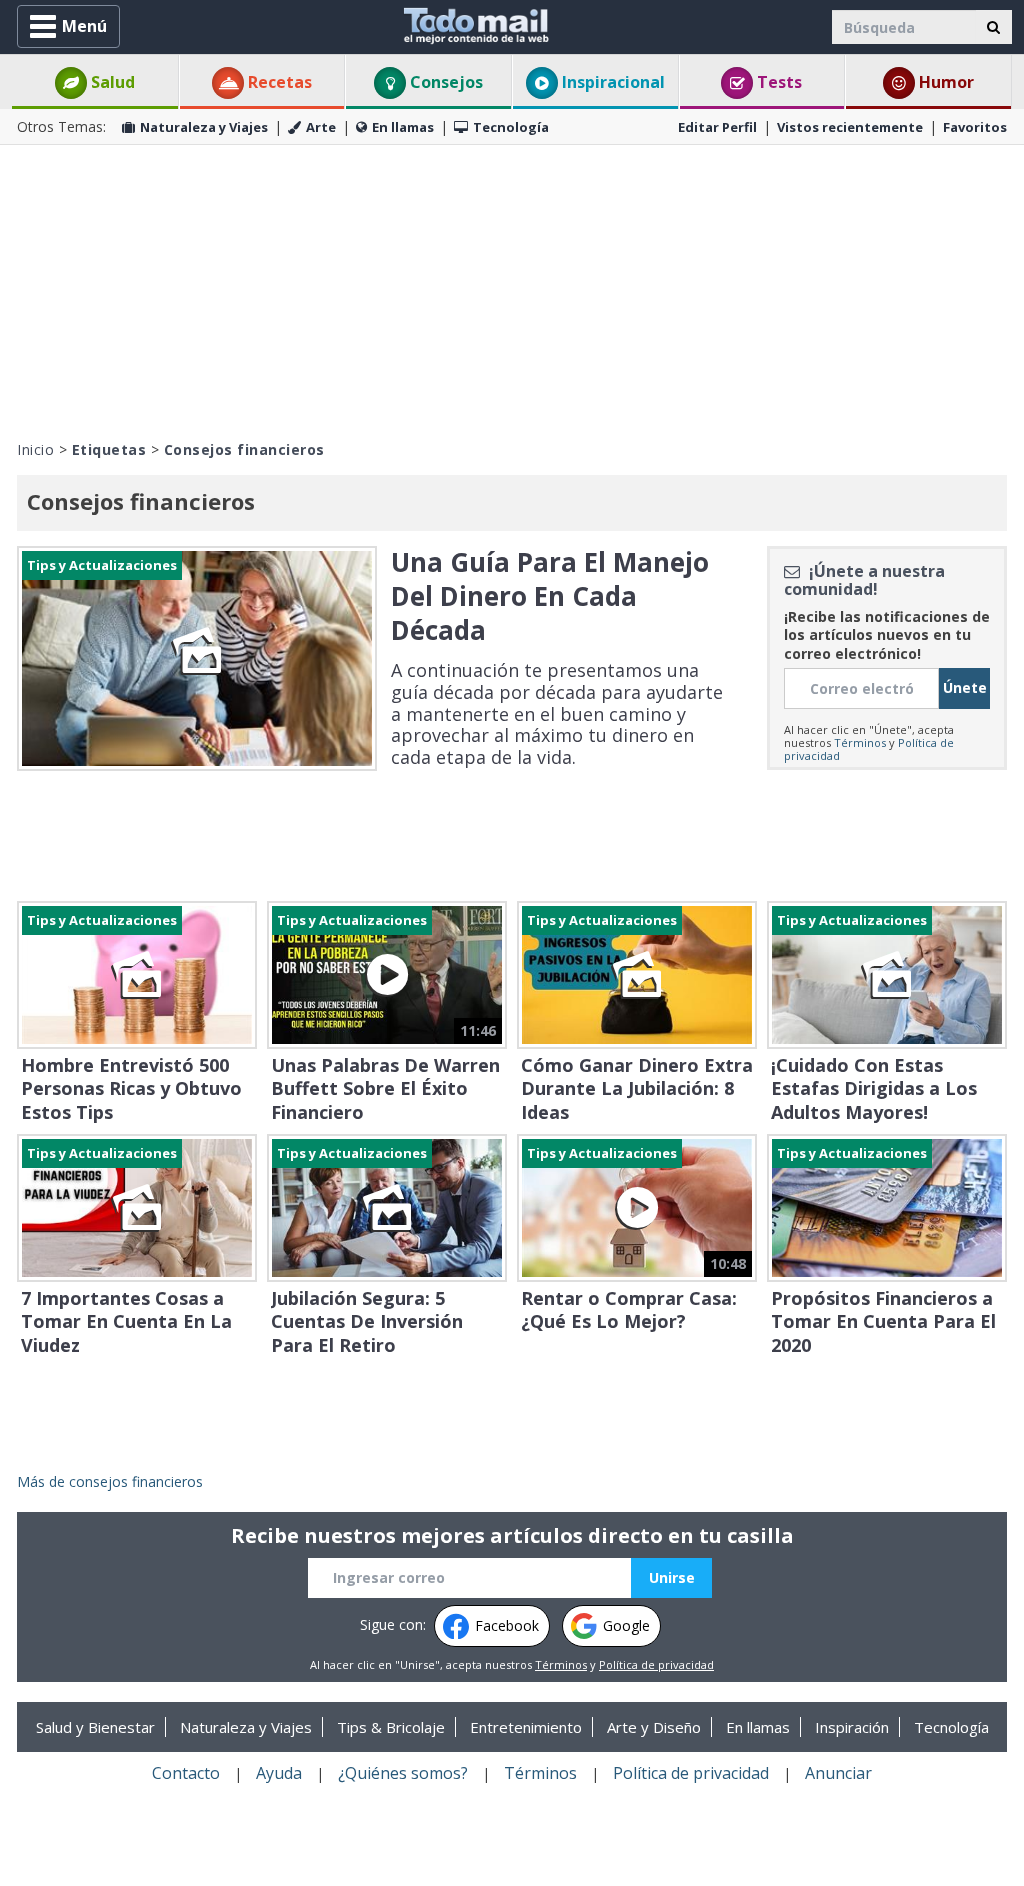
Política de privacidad (656, 1664)
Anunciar (838, 1773)
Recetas (278, 82)
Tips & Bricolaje (391, 1727)
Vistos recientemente (850, 127)
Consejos (444, 82)
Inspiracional (611, 82)
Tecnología (511, 127)
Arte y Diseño (654, 1727)
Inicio (35, 449)
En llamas (403, 127)
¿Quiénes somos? (403, 1773)
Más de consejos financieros (110, 1481)
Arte (321, 127)
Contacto (186, 1773)
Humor (944, 82)
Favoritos (975, 127)
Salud (111, 82)
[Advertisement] (512, 290)
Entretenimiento (526, 1727)
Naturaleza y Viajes (204, 127)
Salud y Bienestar (95, 1727)
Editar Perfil (717, 127)
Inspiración (852, 1727)
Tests (777, 82)
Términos (860, 742)
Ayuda (279, 1773)
